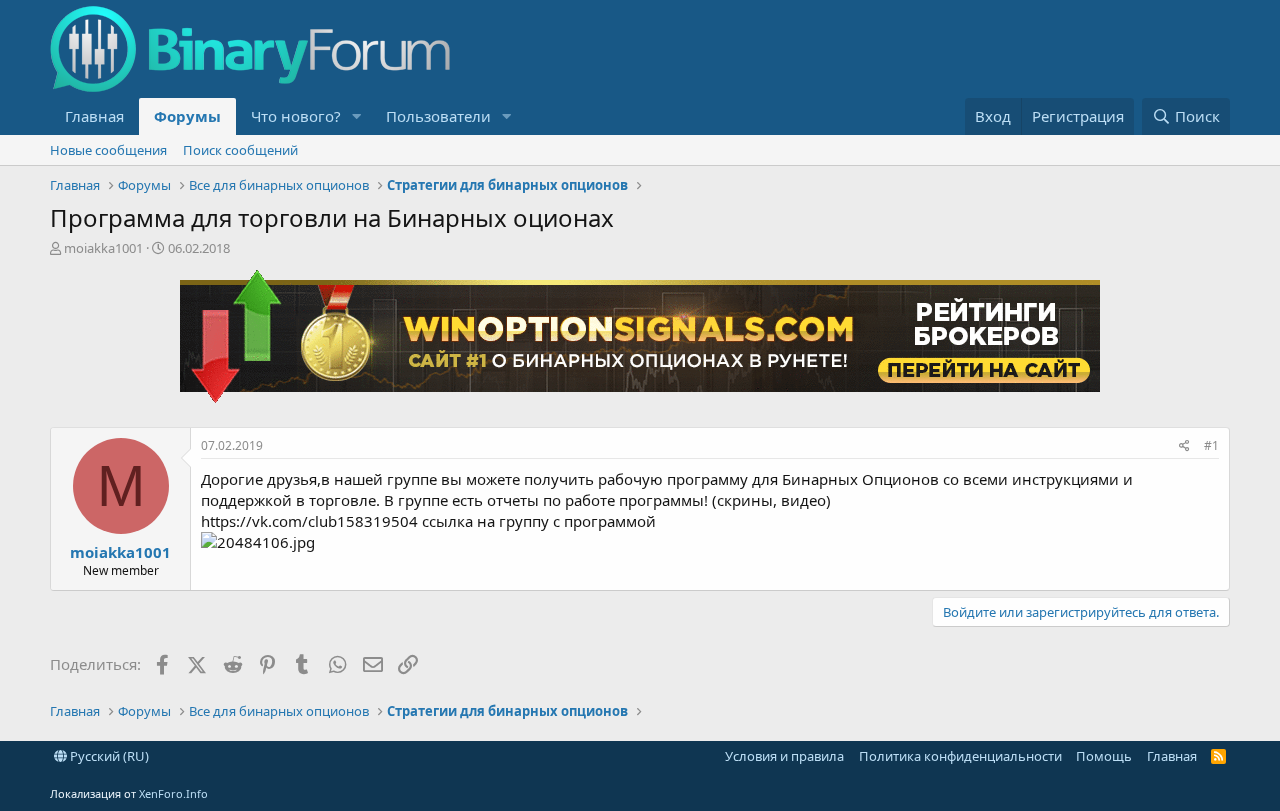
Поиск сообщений (240, 150)
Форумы (187, 116)
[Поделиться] (1184, 446)
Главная (94, 116)
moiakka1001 (103, 248)
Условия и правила (784, 756)
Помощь (1104, 756)
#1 (1211, 445)
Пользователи (438, 116)
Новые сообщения (108, 150)
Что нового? (296, 116)
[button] (357, 116)
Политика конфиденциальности (960, 756)
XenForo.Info (173, 793)
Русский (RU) (108, 756)
